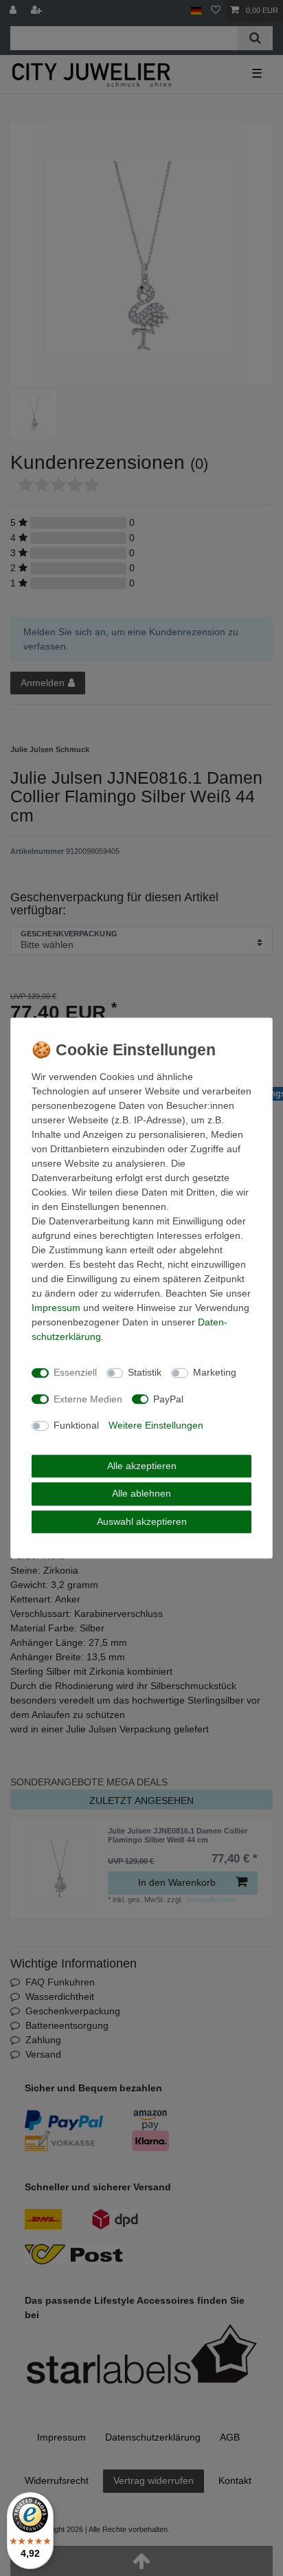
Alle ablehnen (141, 1493)
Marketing (215, 1372)
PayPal (168, 1399)
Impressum (56, 1308)
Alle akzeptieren (142, 1466)
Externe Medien (88, 1399)
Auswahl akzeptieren (142, 1521)
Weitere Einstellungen (156, 1425)
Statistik (145, 1372)
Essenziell (75, 1372)
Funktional (76, 1425)
